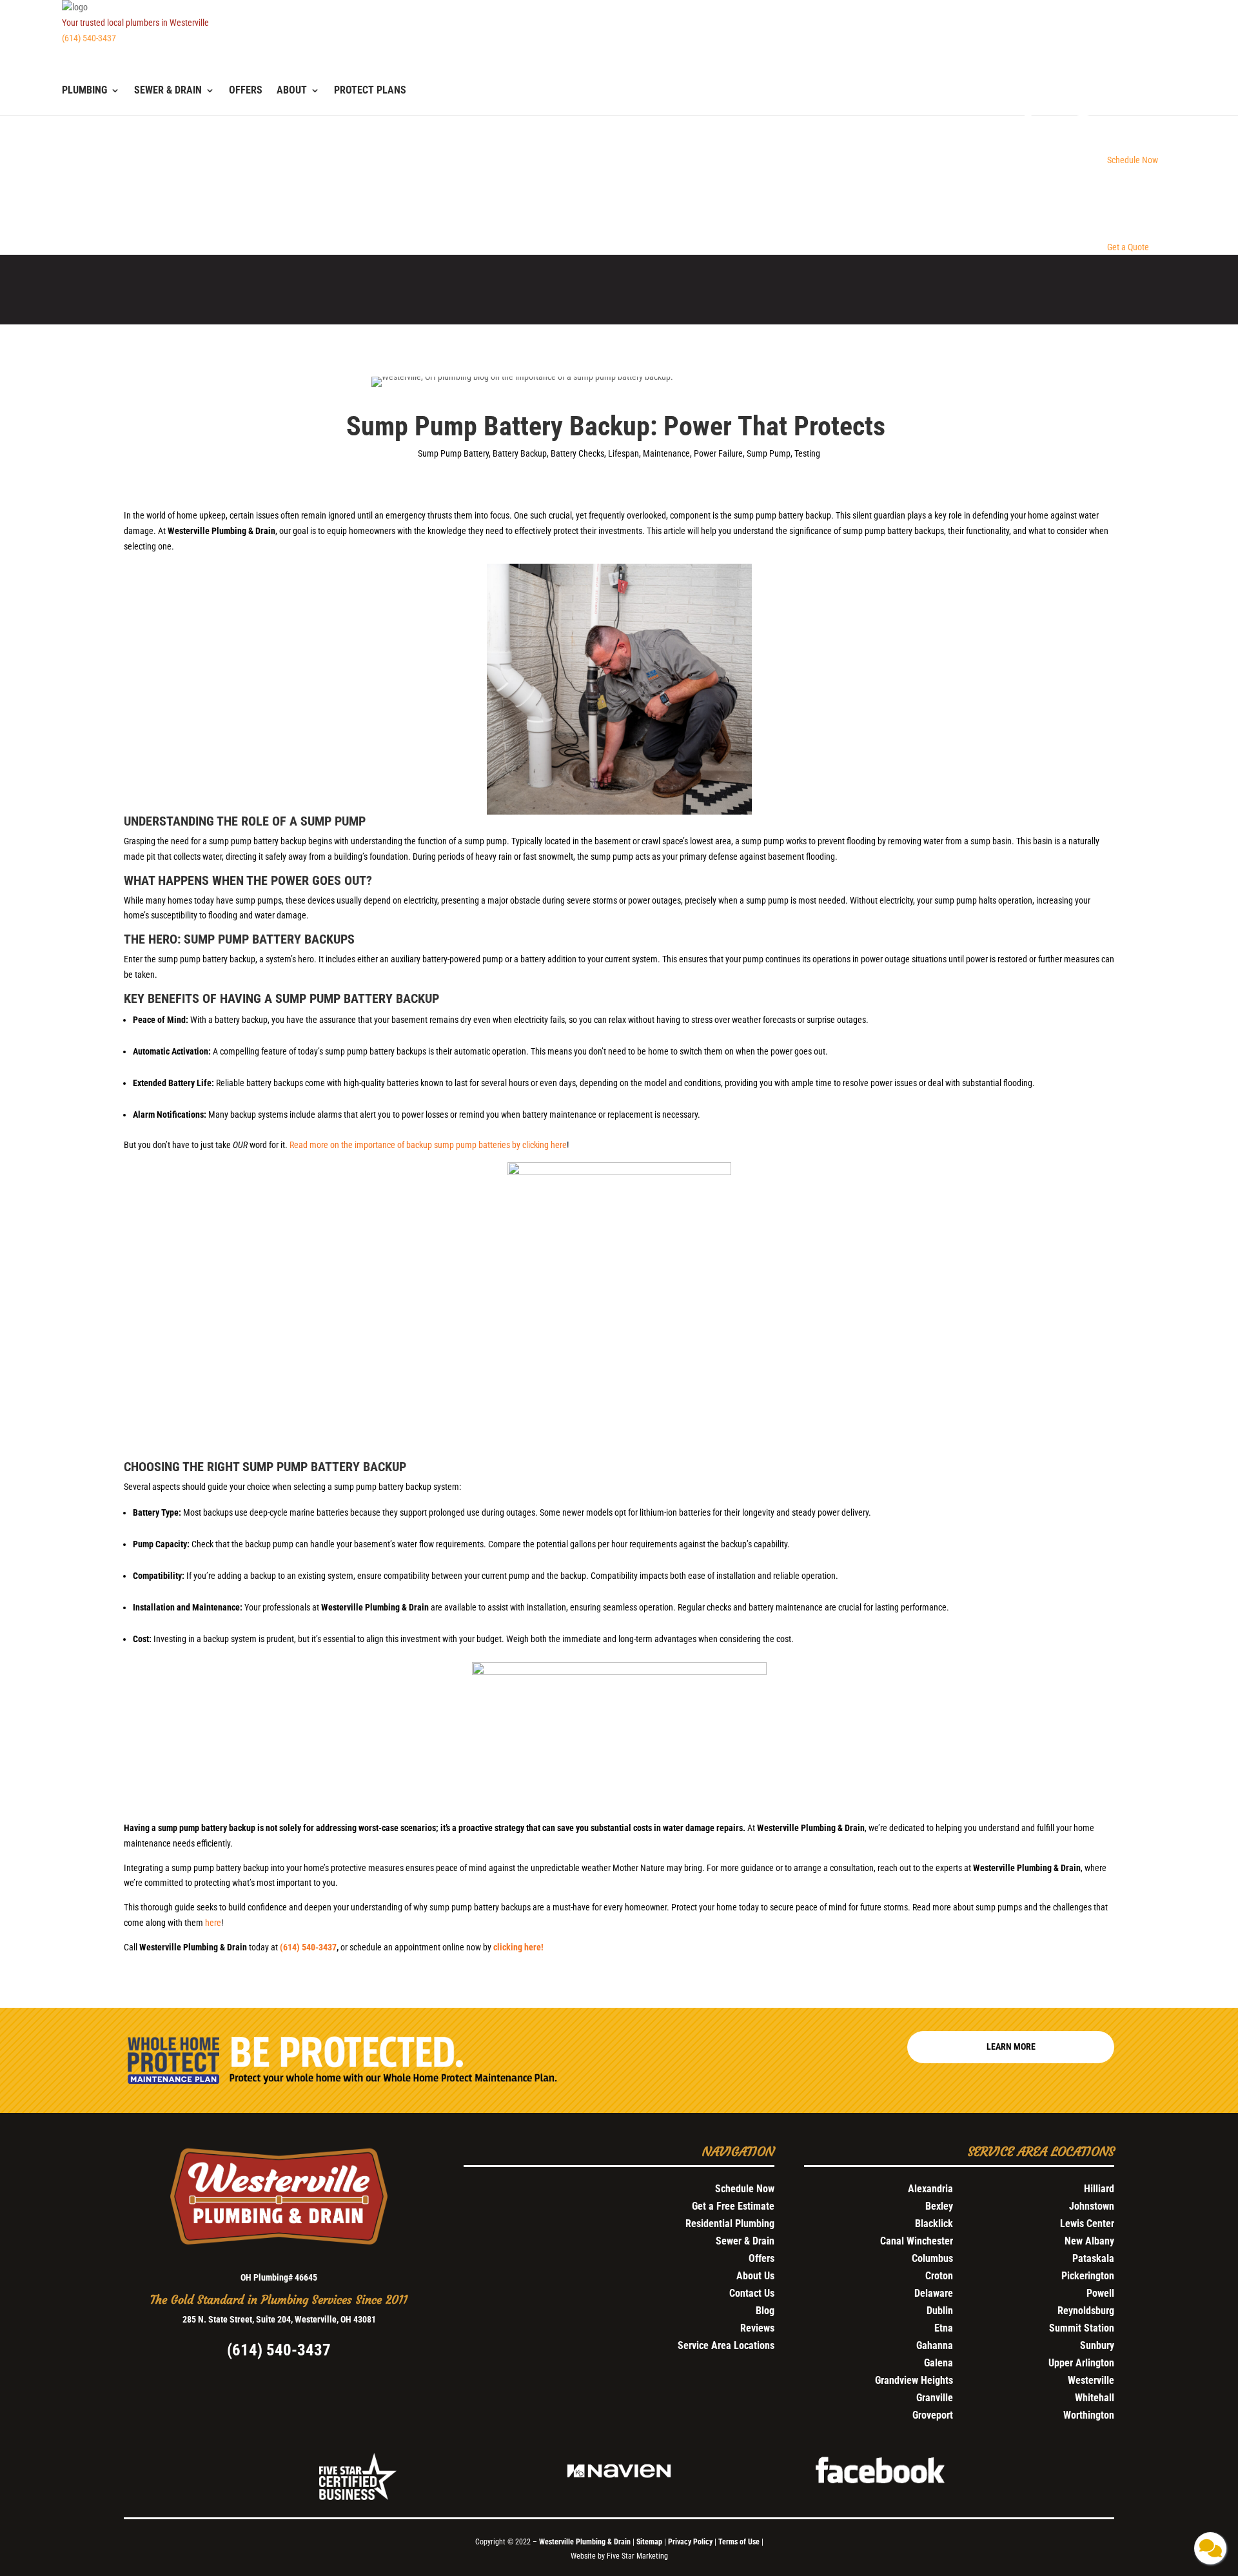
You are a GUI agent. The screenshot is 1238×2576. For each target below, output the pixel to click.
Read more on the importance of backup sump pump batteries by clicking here (428, 1145)
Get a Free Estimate (733, 2206)
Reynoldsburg (1086, 2311)
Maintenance (666, 453)
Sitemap (649, 2542)
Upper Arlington (1081, 2363)
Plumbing (84, 91)
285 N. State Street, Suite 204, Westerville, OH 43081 (279, 2319)
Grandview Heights (914, 2380)
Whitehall (1095, 2398)
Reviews (757, 2328)
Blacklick (934, 2224)
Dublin (940, 2311)
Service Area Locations (726, 2345)
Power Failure (718, 453)
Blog (765, 2311)
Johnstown (1092, 2206)
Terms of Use (740, 2542)
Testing (807, 453)
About (292, 91)
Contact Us (752, 2293)
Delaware (934, 2293)
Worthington (1089, 2415)
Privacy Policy (690, 2542)
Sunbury (1097, 2345)
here (213, 1923)
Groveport (933, 2415)
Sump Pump (769, 453)
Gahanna (935, 2345)
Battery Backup (520, 453)
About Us (755, 2276)
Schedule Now (745, 2189)
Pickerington (1088, 2276)
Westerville (1091, 2380)
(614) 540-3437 (89, 38)
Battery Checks (577, 453)
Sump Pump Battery (453, 453)
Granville (935, 2398)
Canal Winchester (917, 2241)
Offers (246, 91)
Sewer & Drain (168, 91)
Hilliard (1099, 2189)
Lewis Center (1087, 2224)
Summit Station (1082, 2328)
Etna (944, 2328)
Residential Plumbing (730, 2224)
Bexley (939, 2206)
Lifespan (624, 453)
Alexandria (930, 2189)
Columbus (932, 2258)
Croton (939, 2276)
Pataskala (1093, 2258)
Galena (938, 2363)
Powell (1100, 2293)
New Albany (1089, 2241)
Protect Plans (370, 91)
